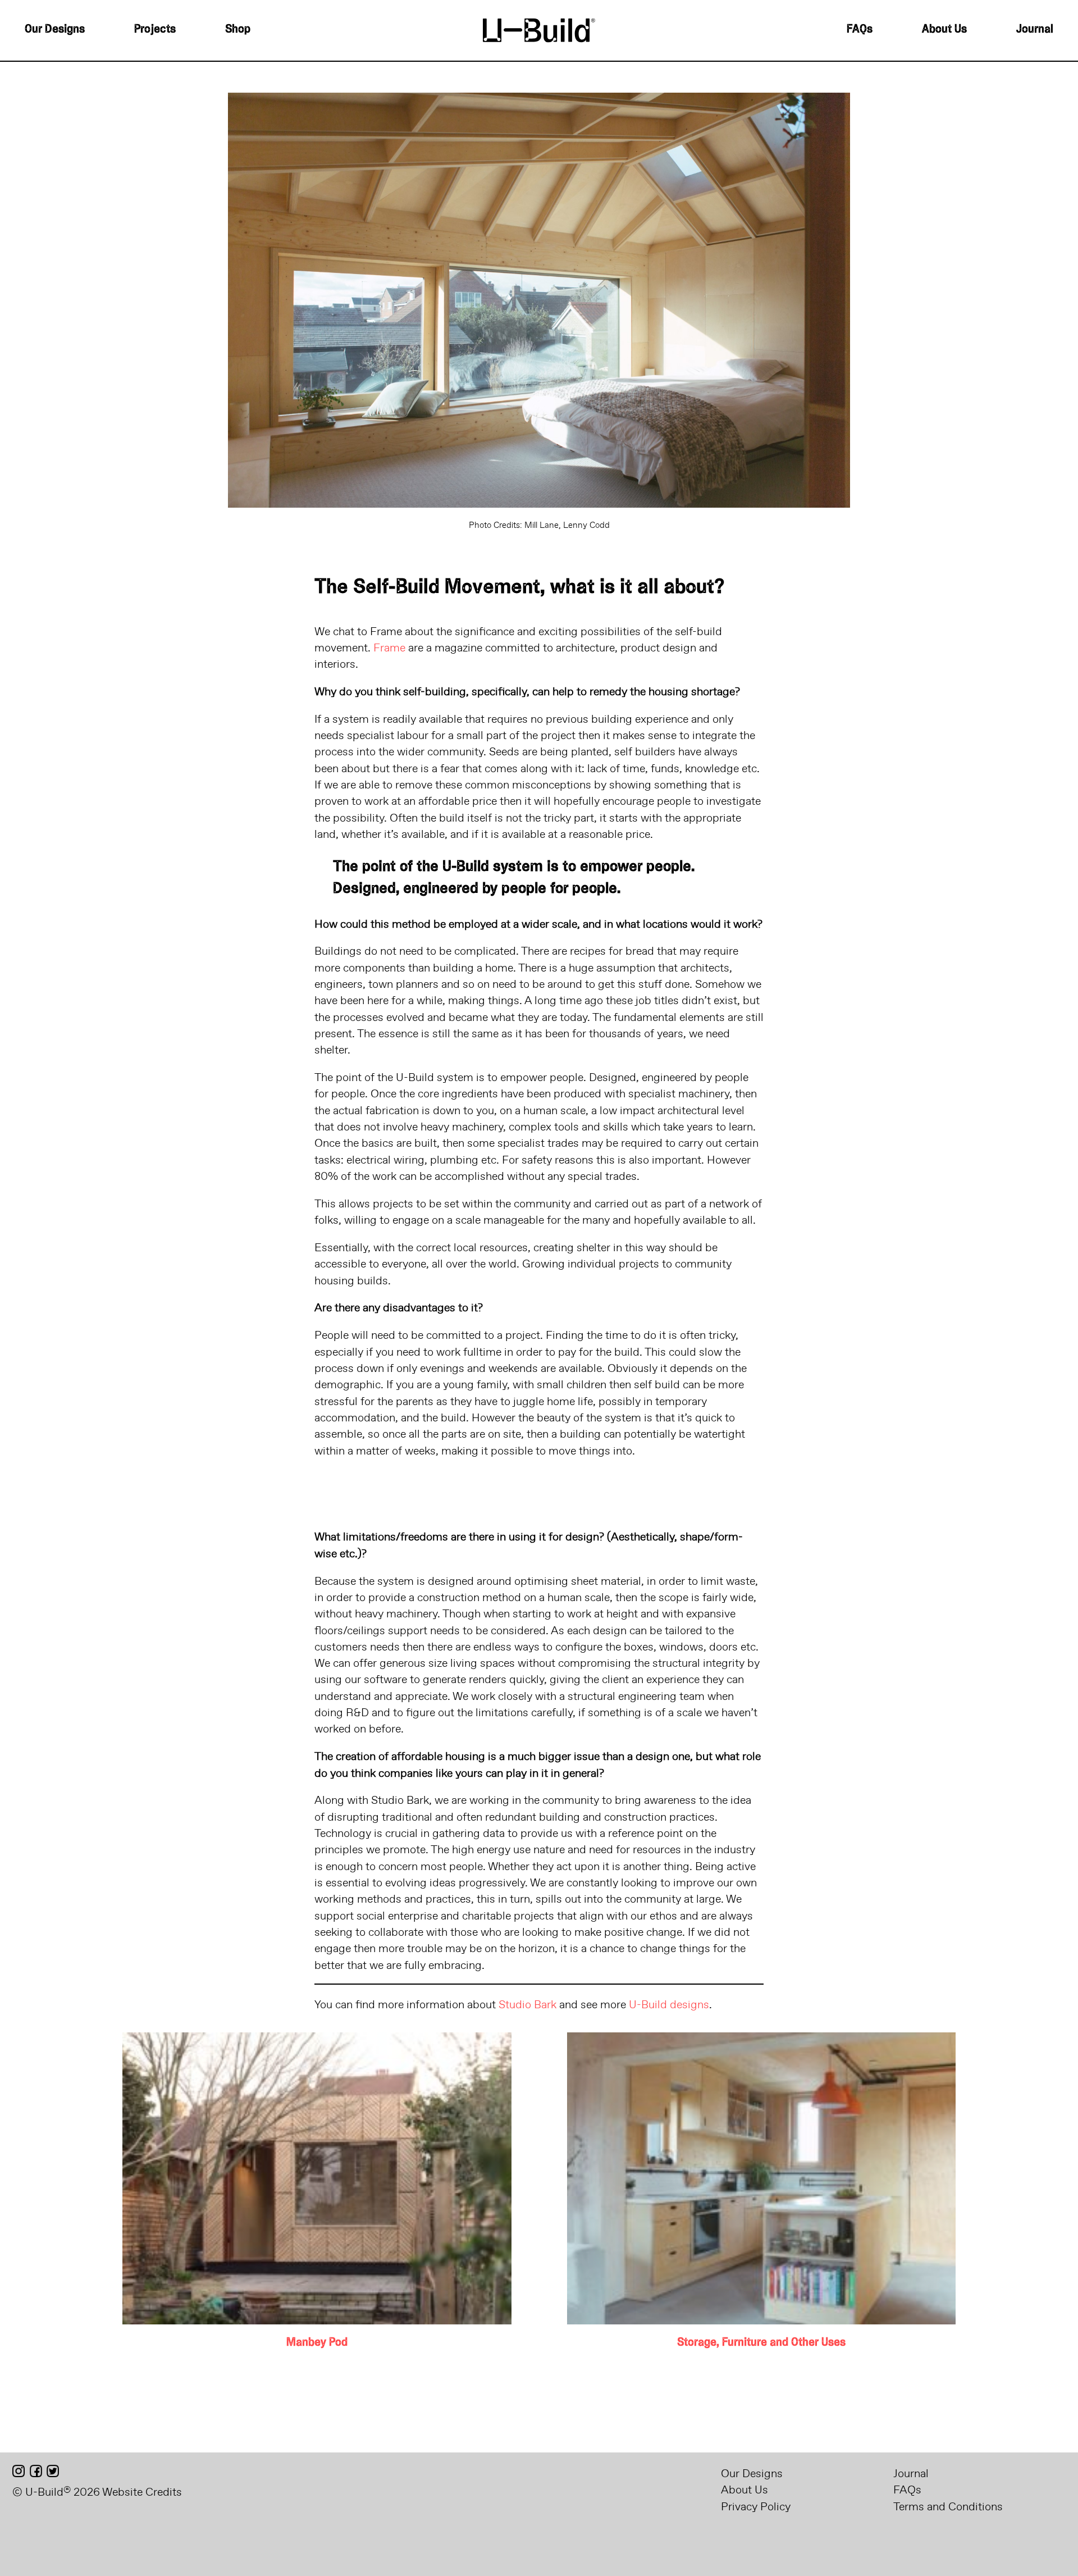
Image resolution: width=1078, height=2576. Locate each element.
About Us (944, 30)
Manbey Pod (317, 2343)
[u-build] (539, 29)
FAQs (860, 30)
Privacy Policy (756, 2506)
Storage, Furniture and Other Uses (761, 2343)
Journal (1035, 30)
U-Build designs (669, 2004)
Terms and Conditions (948, 2506)
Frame (389, 647)
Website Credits (142, 2491)
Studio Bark (527, 2004)
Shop (238, 30)
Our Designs (55, 30)
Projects (155, 30)
